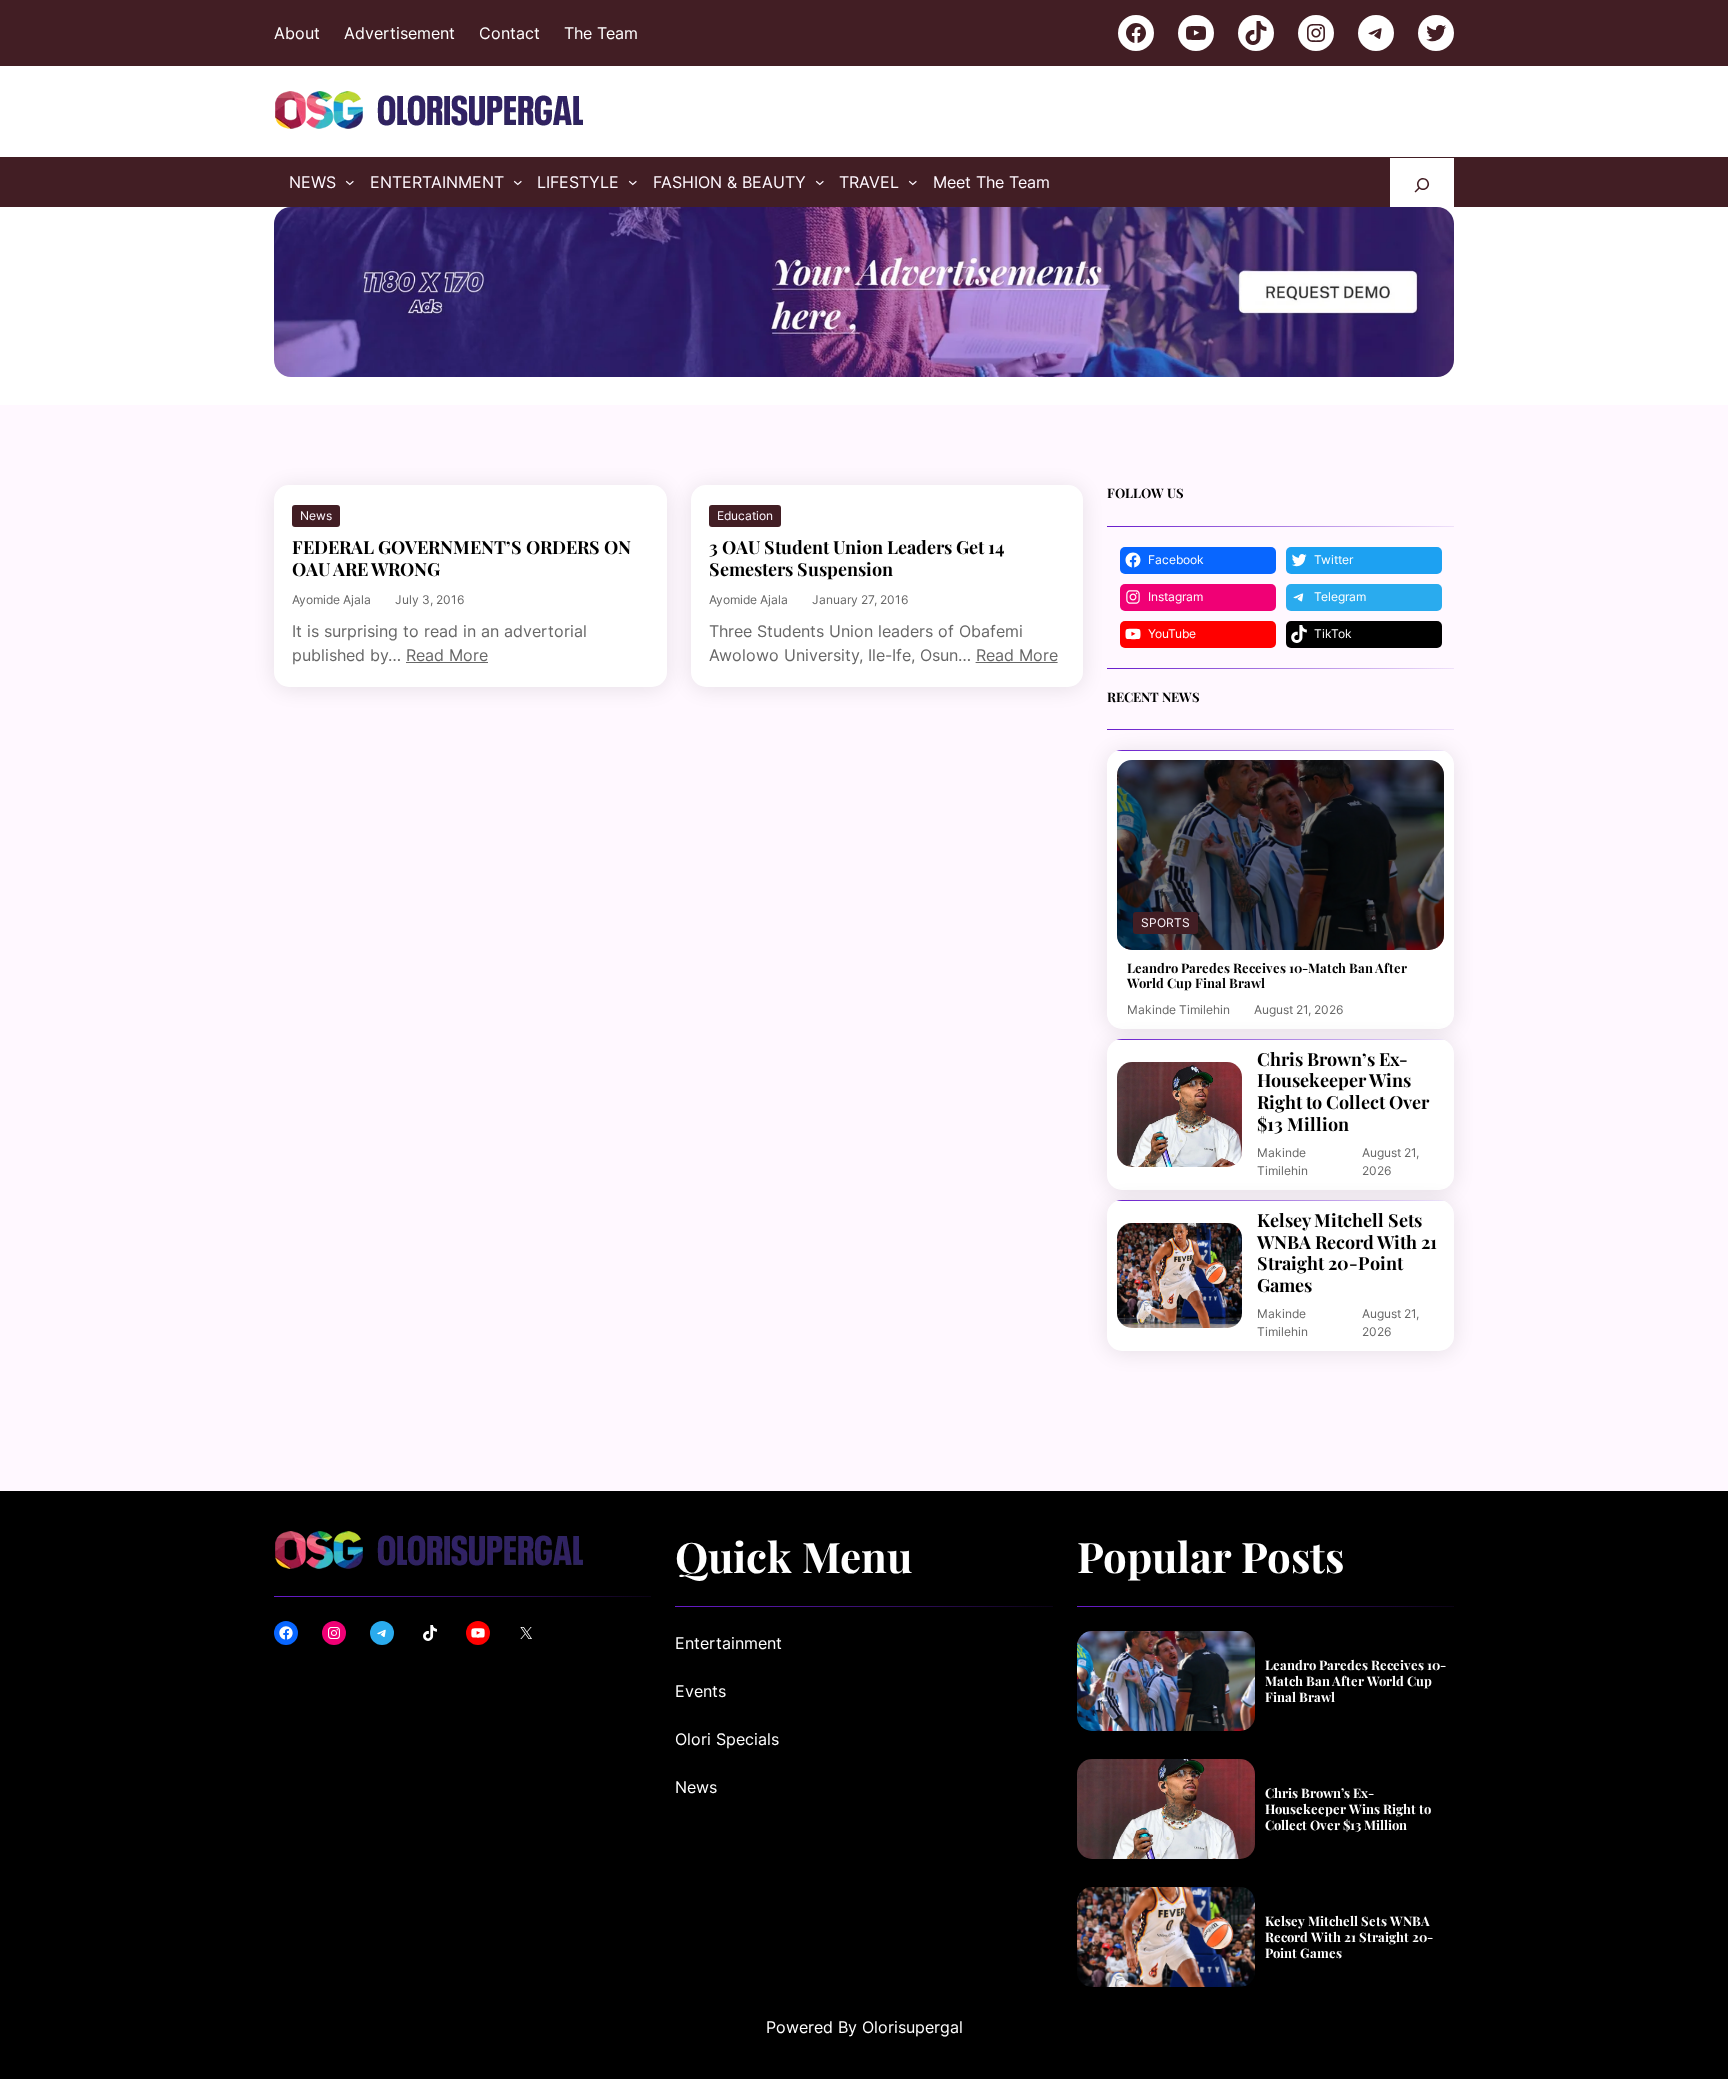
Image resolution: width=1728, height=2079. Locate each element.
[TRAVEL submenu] (913, 182)
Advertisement (399, 33)
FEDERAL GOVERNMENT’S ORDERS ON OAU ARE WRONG (461, 558)
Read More (447, 655)
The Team (601, 33)
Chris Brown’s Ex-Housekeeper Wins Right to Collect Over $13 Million (1343, 1092)
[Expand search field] (1422, 182)
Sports (1165, 922)
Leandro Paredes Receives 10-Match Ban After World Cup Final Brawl (1267, 975)
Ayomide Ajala (331, 599)
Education (745, 515)
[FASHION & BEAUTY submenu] (820, 182)
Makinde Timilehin (1178, 1009)
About (297, 33)
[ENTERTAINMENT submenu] (518, 182)
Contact (509, 33)
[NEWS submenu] (350, 182)
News (316, 515)
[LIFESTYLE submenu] (633, 182)
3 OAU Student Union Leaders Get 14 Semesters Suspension (857, 558)
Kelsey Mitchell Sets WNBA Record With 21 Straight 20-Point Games (1347, 1253)
